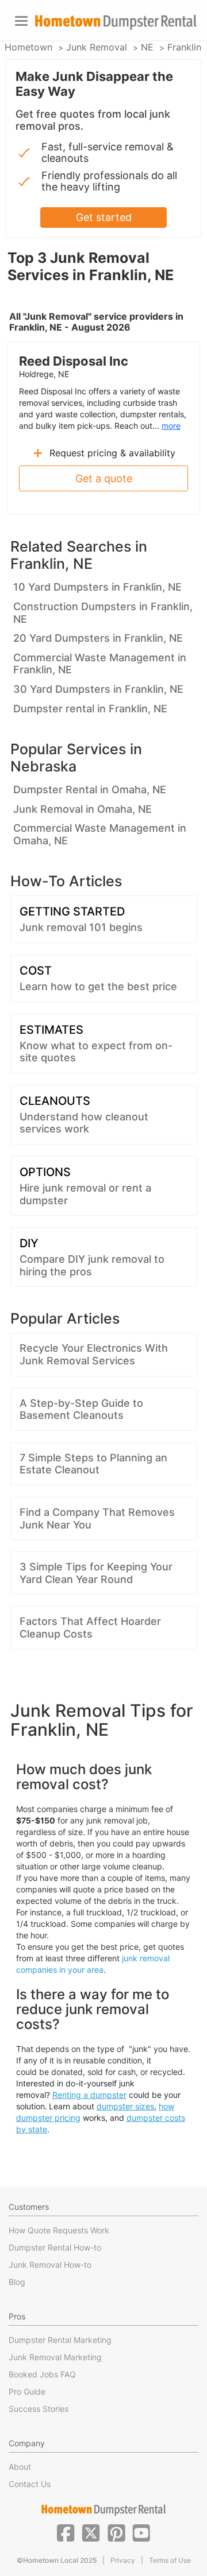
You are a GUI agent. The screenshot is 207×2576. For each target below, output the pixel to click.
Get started (104, 217)
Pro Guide (27, 2391)
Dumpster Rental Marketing (60, 2340)
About (20, 2467)
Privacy (123, 2560)
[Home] (116, 22)
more (171, 426)
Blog (17, 2282)
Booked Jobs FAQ (42, 2374)
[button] (66, 2532)
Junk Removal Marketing (55, 2357)
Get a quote (104, 478)
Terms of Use (170, 2560)
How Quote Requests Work (59, 2230)
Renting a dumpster (89, 2095)
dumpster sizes (125, 2106)
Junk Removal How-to (50, 2265)
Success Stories (39, 2409)
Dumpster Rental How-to (55, 2247)
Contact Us (30, 2484)
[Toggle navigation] (21, 21)
